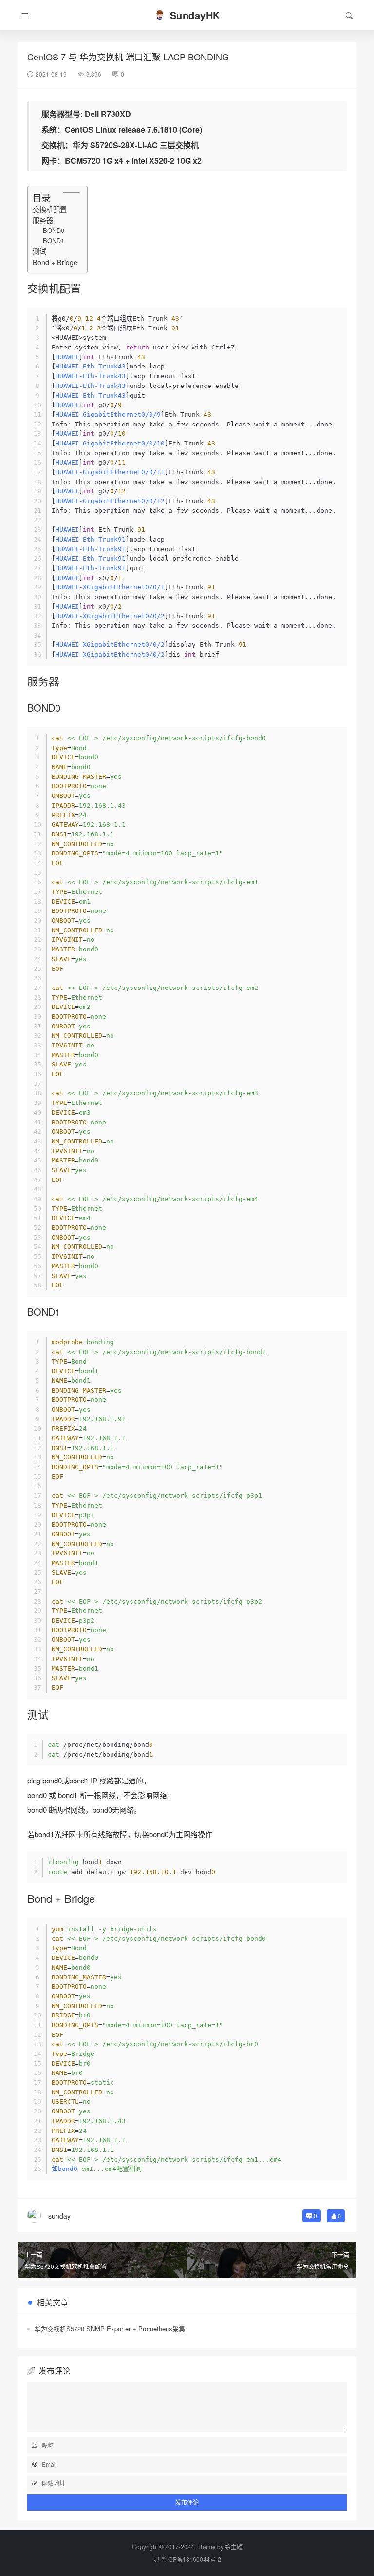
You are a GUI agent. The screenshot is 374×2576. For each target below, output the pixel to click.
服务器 (43, 220)
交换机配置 (50, 209)
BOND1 (54, 241)
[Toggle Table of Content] (66, 192)
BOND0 (54, 230)
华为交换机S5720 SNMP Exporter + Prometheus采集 (110, 2329)
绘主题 (234, 2547)
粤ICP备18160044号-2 (191, 2559)
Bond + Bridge (55, 262)
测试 (39, 251)
